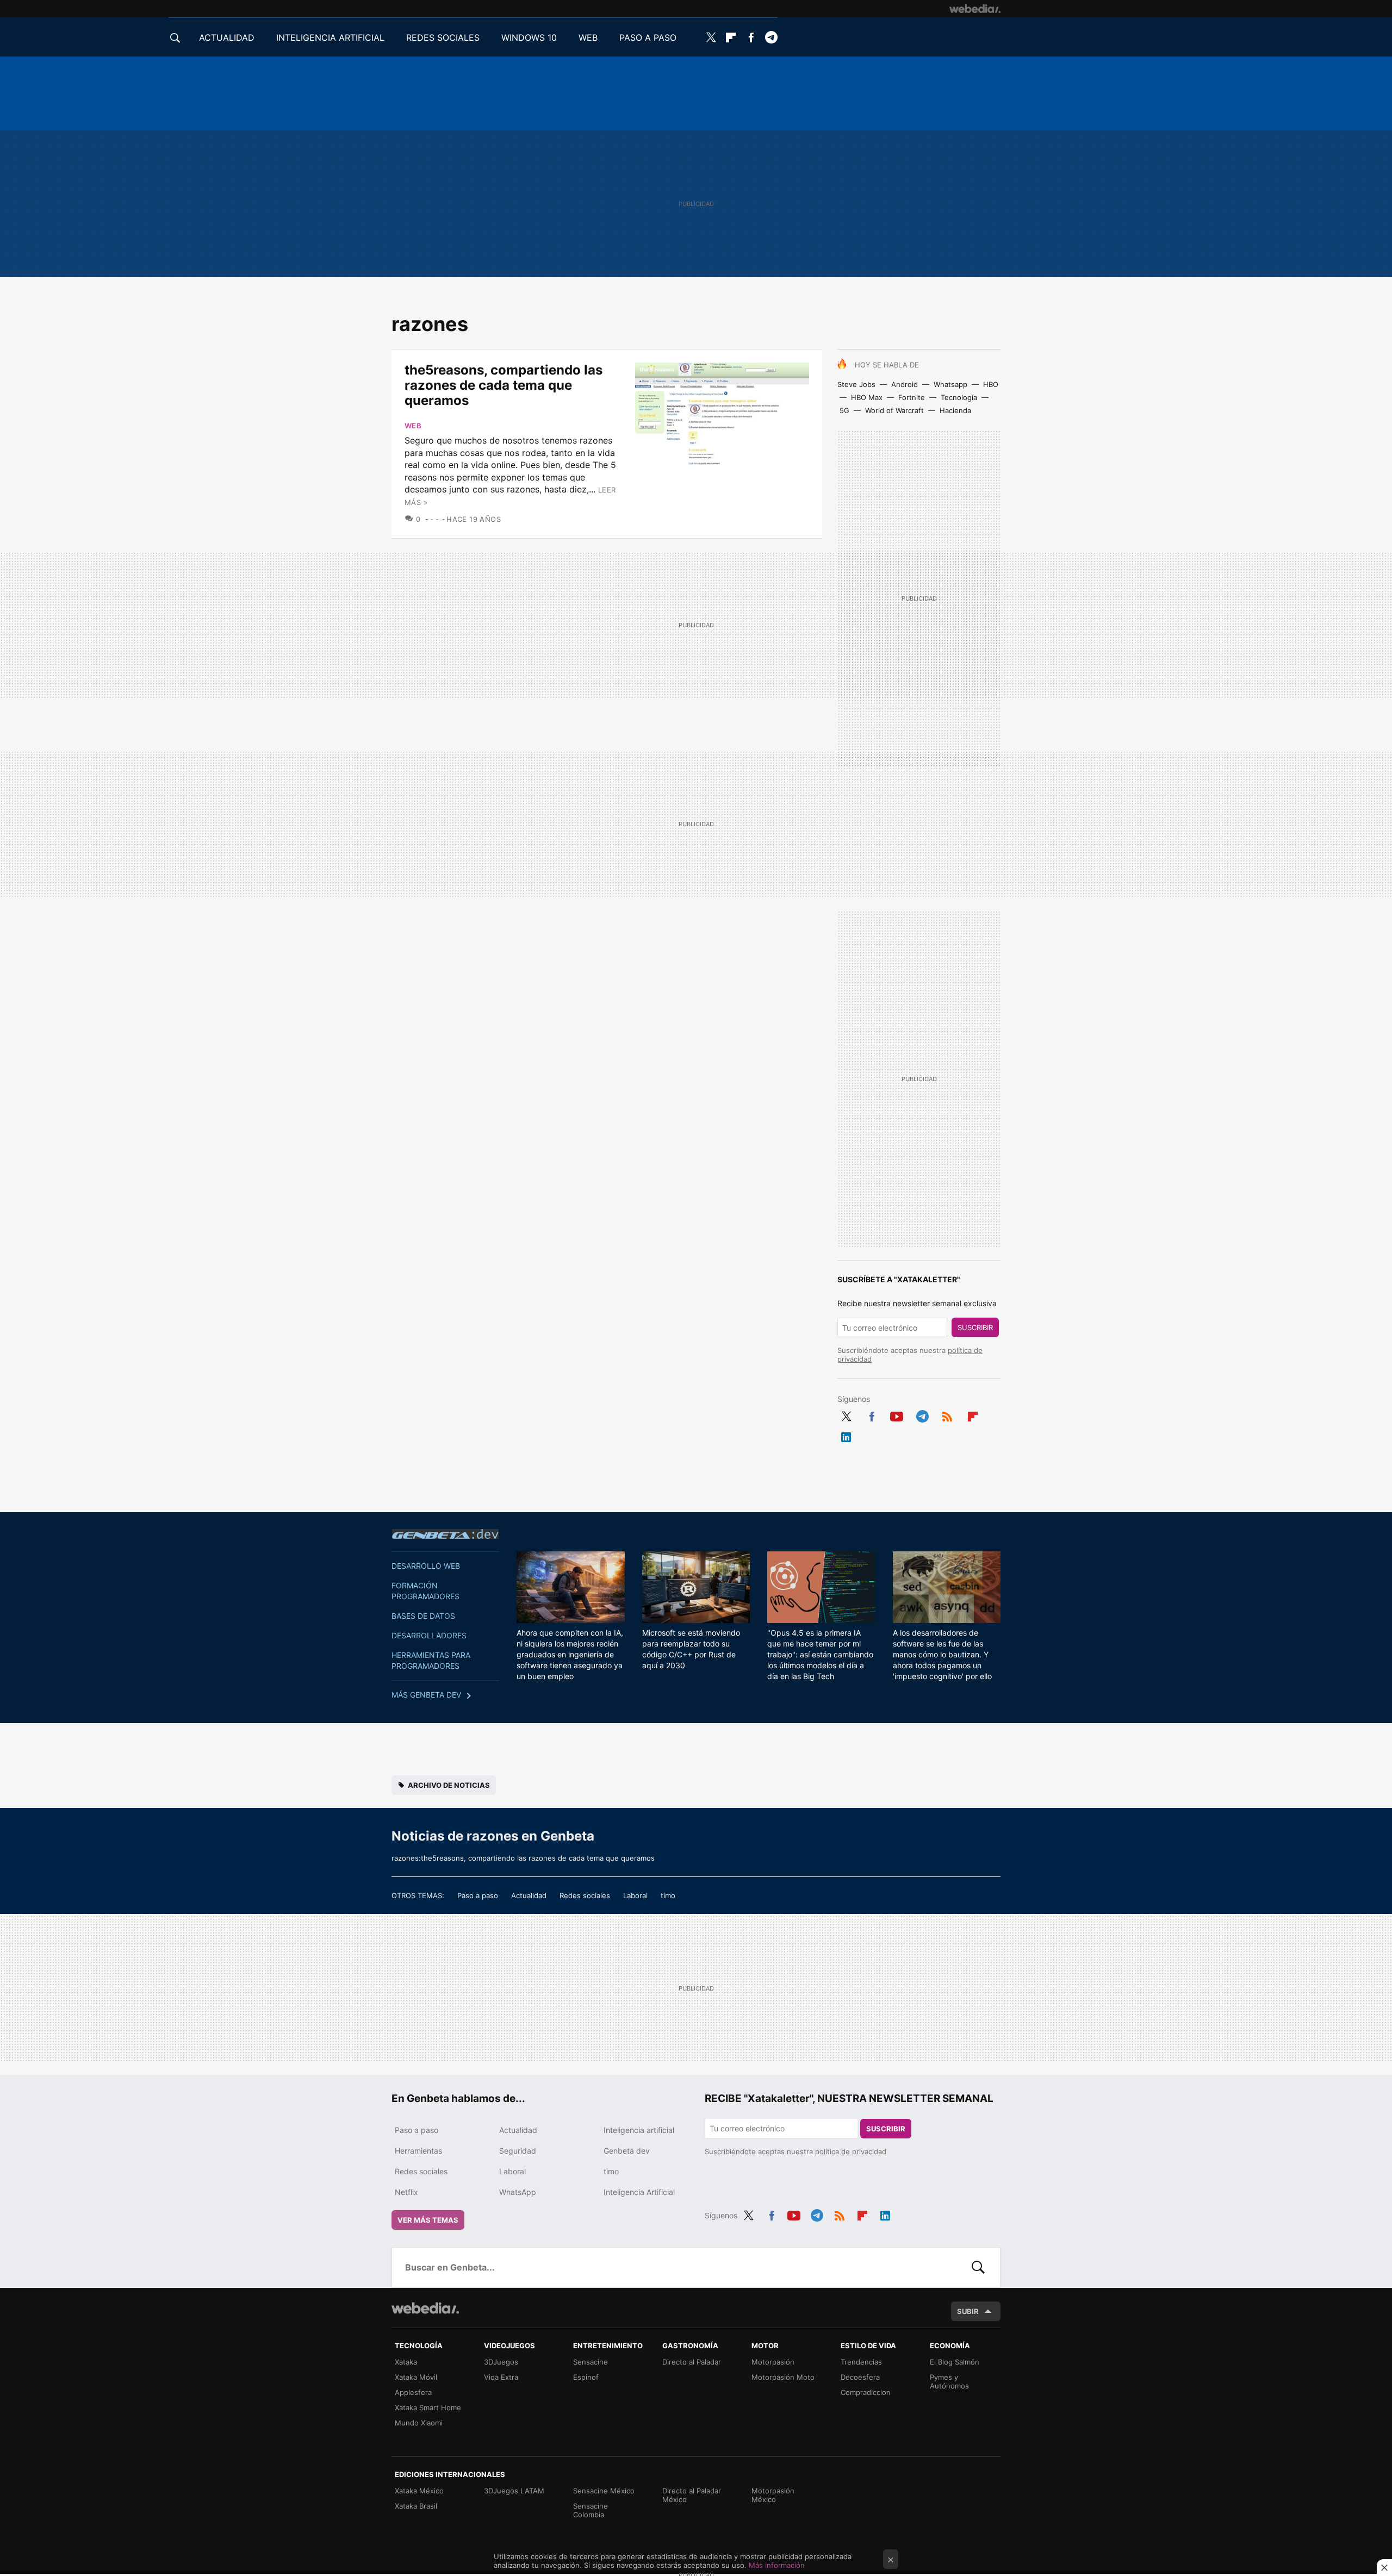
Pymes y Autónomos (949, 2381)
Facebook (751, 38)
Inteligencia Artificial (639, 2192)
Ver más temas (428, 2220)
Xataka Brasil (416, 2506)
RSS (947, 1414)
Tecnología (959, 397)
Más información (777, 2565)
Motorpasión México (773, 2495)
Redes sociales (585, 1895)
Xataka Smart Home (428, 2407)
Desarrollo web (426, 1566)
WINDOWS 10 (529, 38)
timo (668, 1895)
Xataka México (419, 2491)
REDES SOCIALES (443, 38)
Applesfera (413, 2392)
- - (435, 519)
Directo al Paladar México (692, 2495)
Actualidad (529, 1895)
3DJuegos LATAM (514, 2491)
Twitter (711, 38)
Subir (968, 2311)
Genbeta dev (445, 1534)
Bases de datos (423, 1616)
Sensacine (591, 2362)
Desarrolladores (429, 1635)
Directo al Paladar (692, 2362)
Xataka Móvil (416, 2377)
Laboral (635, 1895)
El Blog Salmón (955, 2362)
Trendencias (861, 2362)
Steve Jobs (856, 384)
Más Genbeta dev (426, 1695)
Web (413, 426)
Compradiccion (866, 2392)
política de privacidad (851, 2151)
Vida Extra (501, 2377)
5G (844, 410)
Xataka (406, 2362)
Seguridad (518, 2151)
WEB (588, 38)
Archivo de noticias (449, 1785)
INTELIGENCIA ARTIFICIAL (330, 38)
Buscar (978, 2267)
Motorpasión (773, 2362)
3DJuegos (501, 2362)
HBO (991, 384)
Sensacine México (604, 2491)
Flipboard (731, 38)
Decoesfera (860, 2377)
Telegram (771, 38)
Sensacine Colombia (591, 2510)
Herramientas (418, 2151)
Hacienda (955, 410)
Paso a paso (478, 1895)
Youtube (897, 1414)
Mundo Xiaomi (419, 2423)
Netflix (406, 2192)
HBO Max (867, 397)
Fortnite (912, 397)
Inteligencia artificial (639, 2130)
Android (905, 384)
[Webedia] (975, 9)
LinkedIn (846, 1435)
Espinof (586, 2377)
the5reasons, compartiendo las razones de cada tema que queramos (504, 385)
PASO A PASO (648, 38)
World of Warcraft (894, 410)
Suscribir (975, 1327)
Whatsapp (950, 384)
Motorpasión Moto (783, 2377)
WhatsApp (518, 2192)
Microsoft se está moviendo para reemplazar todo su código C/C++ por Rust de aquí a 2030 (691, 1649)
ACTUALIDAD (227, 38)
